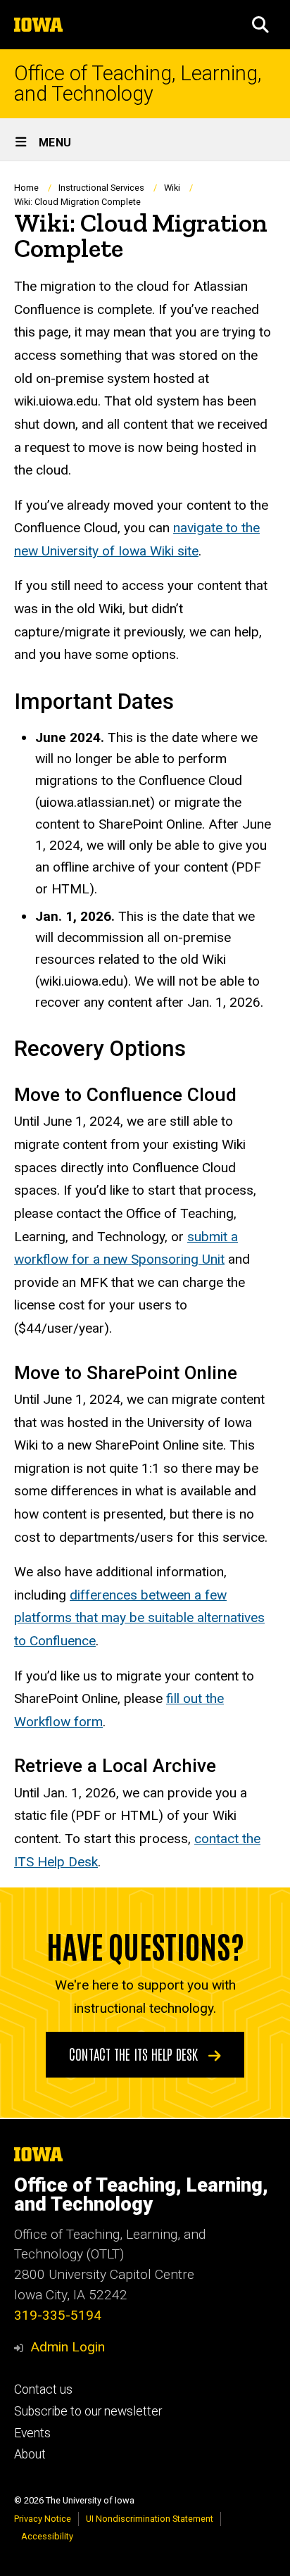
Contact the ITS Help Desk (135, 2054)
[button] (260, 25)
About (30, 2454)
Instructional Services (101, 188)
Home (26, 188)
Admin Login (68, 2347)
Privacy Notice (43, 2519)
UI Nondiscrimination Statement (150, 2519)
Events (32, 2433)
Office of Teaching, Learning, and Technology (138, 84)
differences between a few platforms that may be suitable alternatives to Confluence (139, 1618)
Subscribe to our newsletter (88, 2411)
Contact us (43, 2389)
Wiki (172, 188)
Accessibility (47, 2536)
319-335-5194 (58, 2315)
